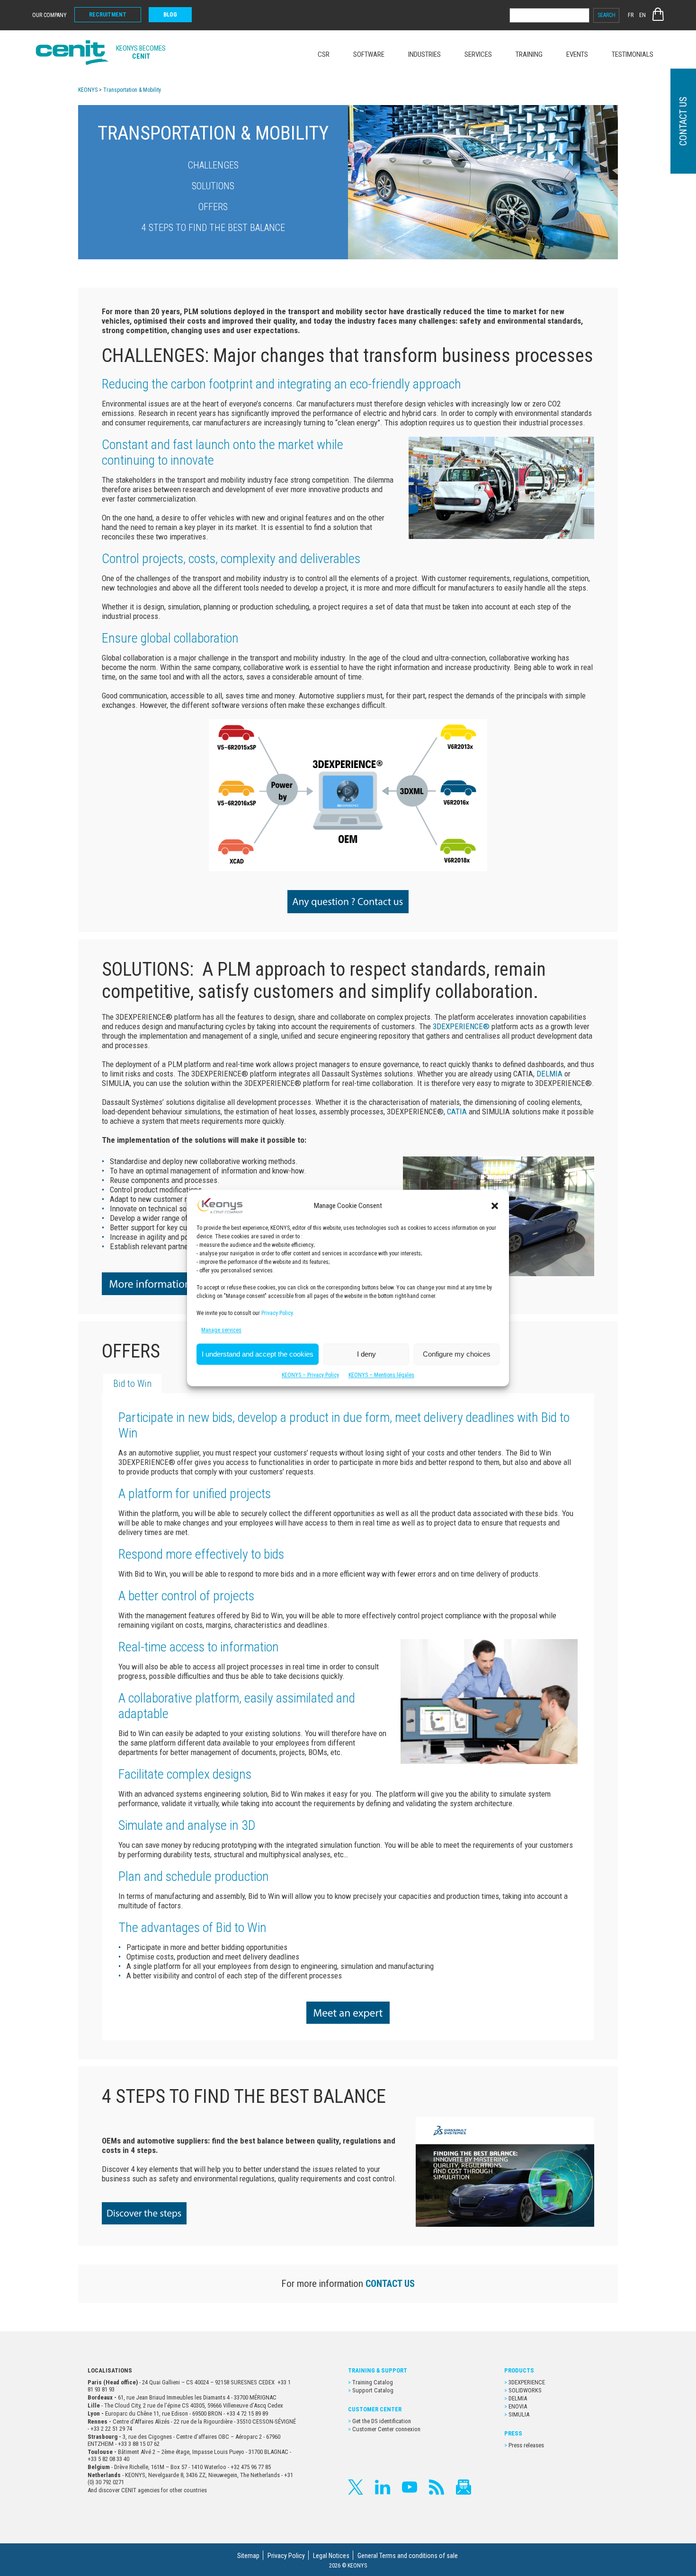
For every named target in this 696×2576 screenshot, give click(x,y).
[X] (356, 2487)
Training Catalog (373, 2382)
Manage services (221, 1331)
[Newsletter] (464, 2487)
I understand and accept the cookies (258, 1354)
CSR (324, 54)
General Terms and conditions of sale (408, 2556)
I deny (366, 1354)
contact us (390, 2284)
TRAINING (529, 54)
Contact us (683, 121)
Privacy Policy (286, 2556)
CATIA (457, 1112)
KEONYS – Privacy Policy (310, 1376)
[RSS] (437, 2487)
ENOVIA (518, 2406)
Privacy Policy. (278, 1314)
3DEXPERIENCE (527, 2382)
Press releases (526, 2445)
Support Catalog (373, 2390)
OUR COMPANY (49, 15)
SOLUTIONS (213, 186)
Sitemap (248, 2556)
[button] (495, 1206)
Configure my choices (457, 1354)
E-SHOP (658, 14)
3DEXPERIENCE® (461, 1026)
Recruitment (108, 15)
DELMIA (549, 1074)
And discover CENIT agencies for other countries (147, 2490)
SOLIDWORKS (525, 2390)
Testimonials (633, 54)
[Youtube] (410, 2487)
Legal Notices (331, 2556)
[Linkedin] (383, 2487)
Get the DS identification (382, 2421)
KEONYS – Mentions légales (381, 1376)
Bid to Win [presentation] (132, 1384)
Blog (170, 15)
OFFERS (213, 207)
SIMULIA (519, 2414)
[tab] (132, 1383)
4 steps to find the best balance (213, 228)
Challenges (213, 165)
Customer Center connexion (386, 2429)
